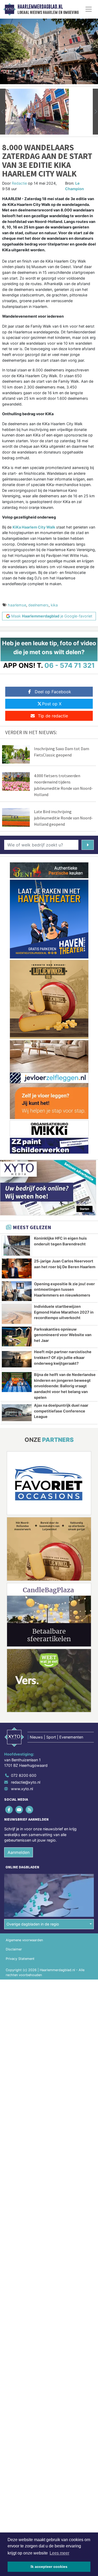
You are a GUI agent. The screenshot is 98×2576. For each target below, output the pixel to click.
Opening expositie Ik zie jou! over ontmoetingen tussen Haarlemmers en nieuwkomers (64, 1289)
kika (54, 605)
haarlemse (17, 605)
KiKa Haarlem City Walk (34, 527)
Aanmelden (19, 1852)
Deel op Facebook (53, 692)
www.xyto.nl (22, 1789)
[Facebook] (9, 1809)
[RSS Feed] (30, 1809)
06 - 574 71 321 (70, 665)
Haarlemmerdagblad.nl (40, 7)
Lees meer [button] (59, 2553)
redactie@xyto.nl (26, 1782)
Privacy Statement (20, 1959)
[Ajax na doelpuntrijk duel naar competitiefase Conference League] (17, 1413)
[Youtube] (19, 1809)
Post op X (52, 704)
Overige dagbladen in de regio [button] (33, 1924)
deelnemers (38, 605)
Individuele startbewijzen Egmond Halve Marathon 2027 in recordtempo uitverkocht (64, 1312)
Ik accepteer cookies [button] (49, 2567)
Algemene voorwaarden (24, 1940)
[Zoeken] (88, 845)
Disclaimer (14, 1949)
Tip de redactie (53, 716)
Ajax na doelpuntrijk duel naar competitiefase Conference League (61, 1411)
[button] (3, 112)
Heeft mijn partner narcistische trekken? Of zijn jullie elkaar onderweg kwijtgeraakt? (63, 1357)
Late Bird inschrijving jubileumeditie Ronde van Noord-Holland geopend (63, 818)
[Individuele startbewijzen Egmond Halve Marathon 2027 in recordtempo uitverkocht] (17, 1314)
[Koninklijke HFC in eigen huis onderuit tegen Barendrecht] (17, 1246)
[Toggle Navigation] (89, 9)
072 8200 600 (24, 1775)
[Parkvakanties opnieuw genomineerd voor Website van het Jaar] (17, 1337)
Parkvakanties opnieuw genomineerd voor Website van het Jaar (63, 1335)
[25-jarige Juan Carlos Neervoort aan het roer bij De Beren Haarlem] (17, 1268)
